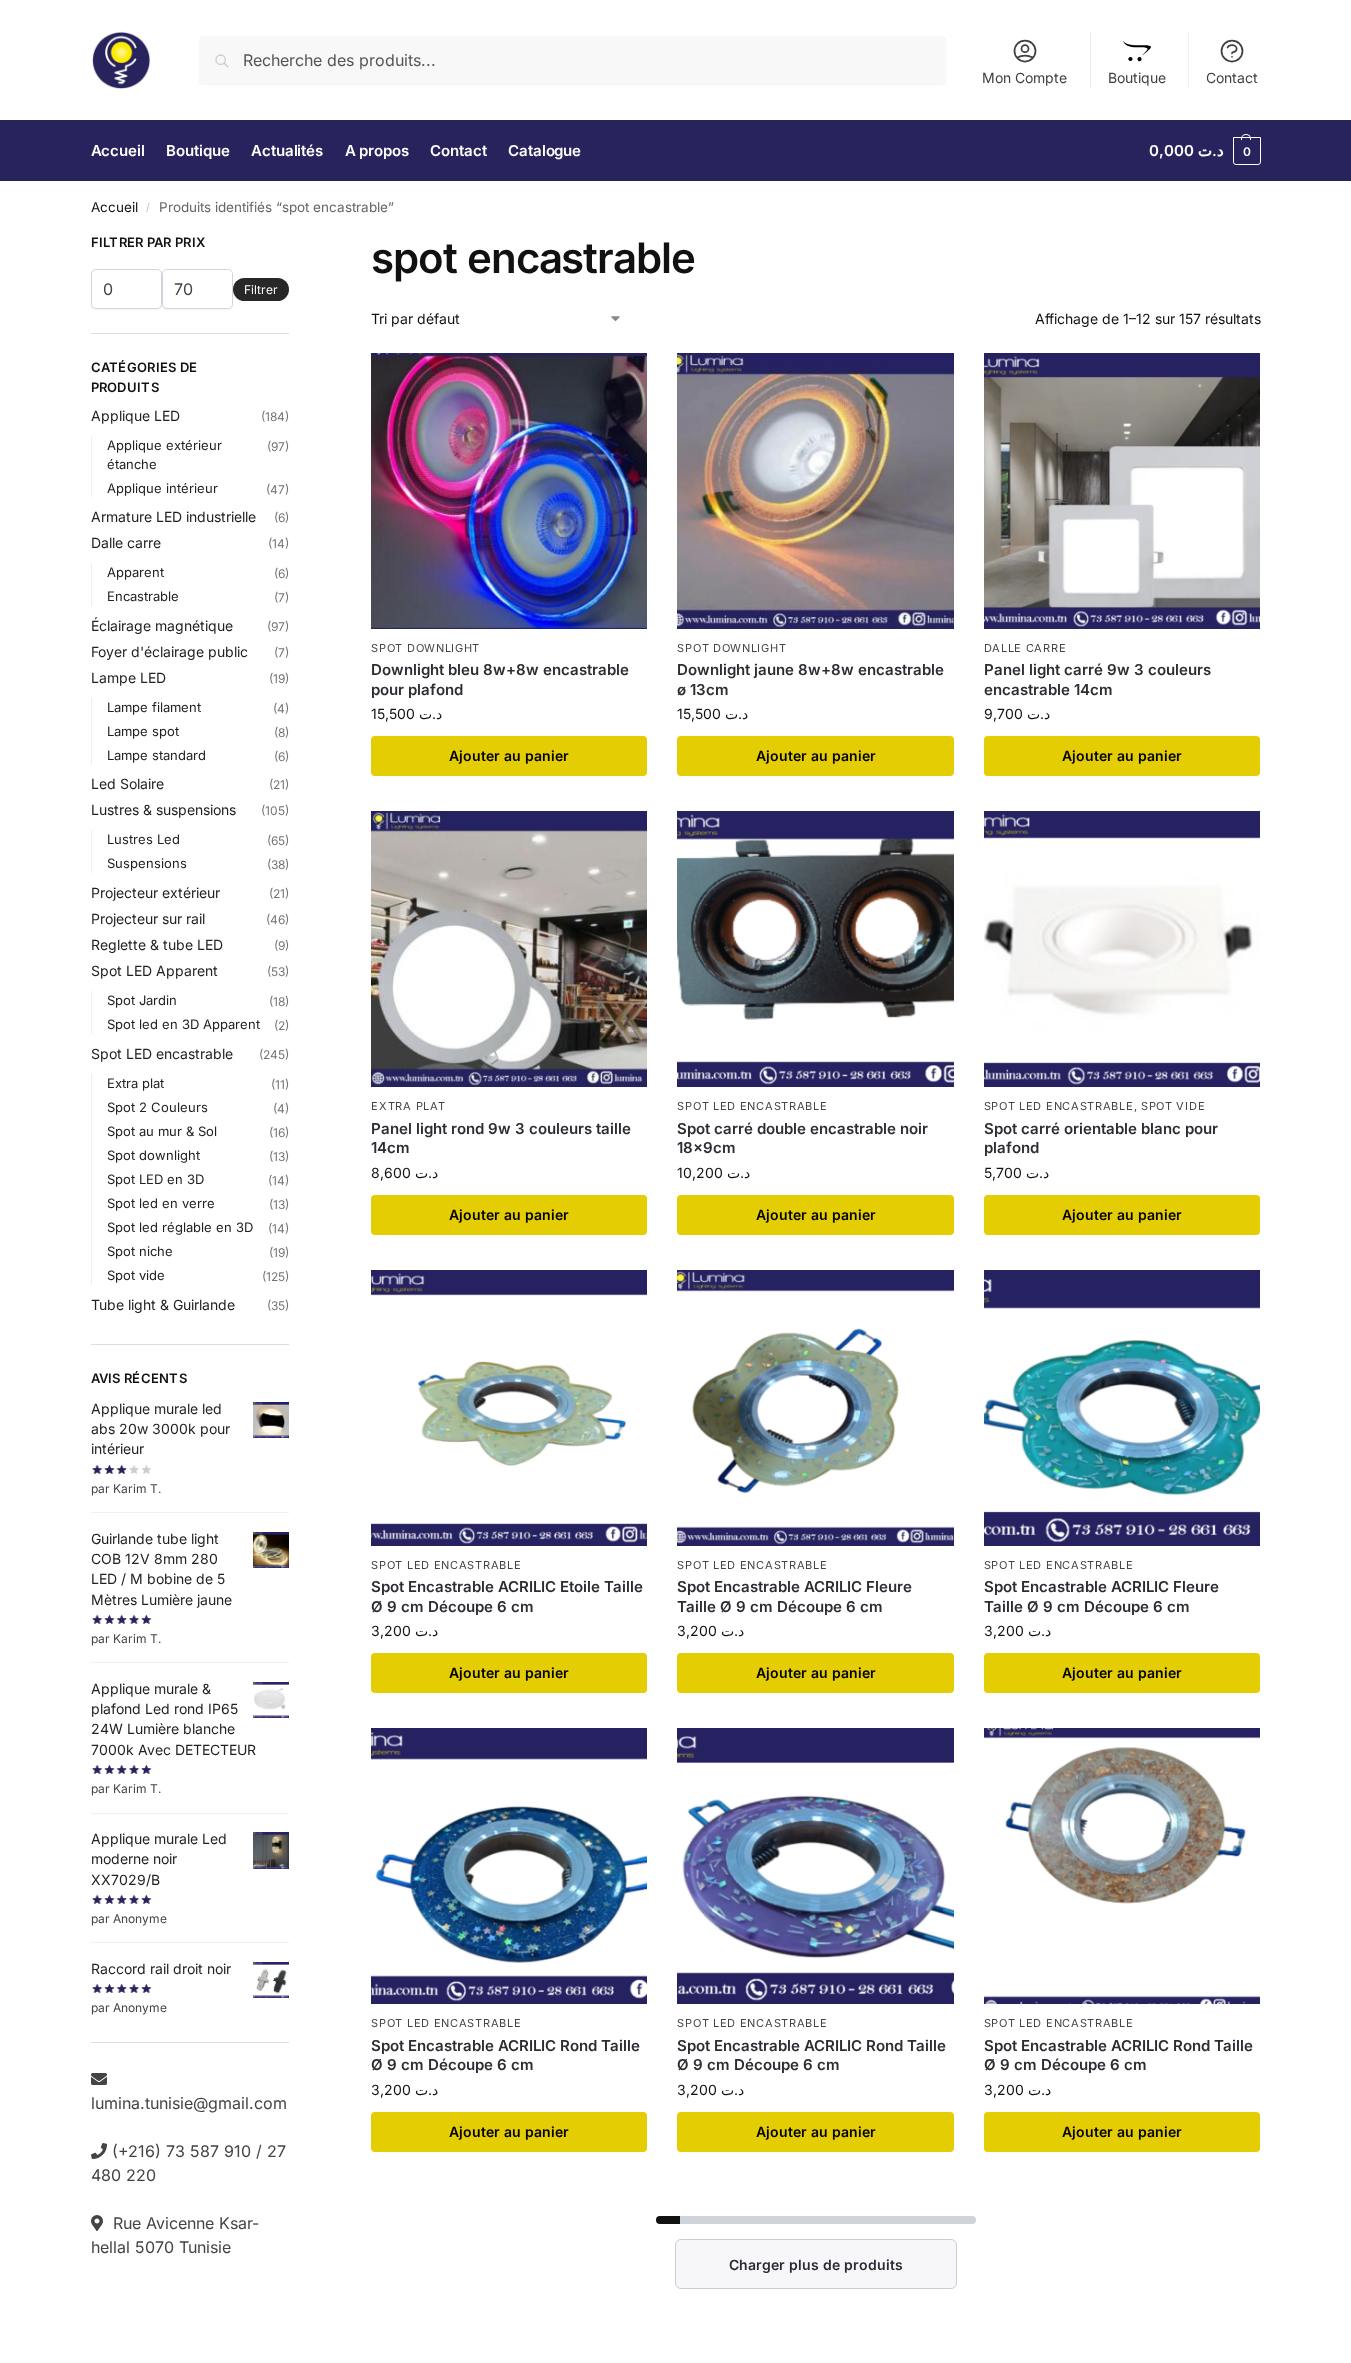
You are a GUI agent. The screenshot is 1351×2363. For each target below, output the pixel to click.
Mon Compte (1024, 77)
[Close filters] (295, 245)
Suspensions (147, 863)
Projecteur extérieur (155, 892)
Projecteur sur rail (148, 918)
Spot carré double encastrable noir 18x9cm (802, 1138)
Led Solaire (127, 783)
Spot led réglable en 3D (180, 1227)
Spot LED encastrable (752, 1106)
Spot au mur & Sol (162, 1131)
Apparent (135, 572)
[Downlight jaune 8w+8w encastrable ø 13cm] (815, 491)
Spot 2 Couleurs (157, 1107)
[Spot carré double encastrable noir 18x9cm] (815, 949)
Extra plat (408, 1106)
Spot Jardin (142, 1000)
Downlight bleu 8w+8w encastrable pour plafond (500, 679)
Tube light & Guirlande (163, 1304)
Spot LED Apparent (154, 970)
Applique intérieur (162, 488)
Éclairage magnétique (162, 625)
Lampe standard (156, 755)
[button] (1205, 151)
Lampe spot (143, 731)
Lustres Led (143, 839)
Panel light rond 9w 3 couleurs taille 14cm (501, 1138)
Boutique (1137, 77)
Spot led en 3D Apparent (183, 1024)
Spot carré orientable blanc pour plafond (1101, 1138)
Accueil (114, 207)
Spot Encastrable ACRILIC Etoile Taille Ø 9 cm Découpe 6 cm (507, 1596)
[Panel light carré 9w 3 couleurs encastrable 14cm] (1122, 491)
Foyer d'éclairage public (169, 651)
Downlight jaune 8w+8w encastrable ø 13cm (810, 679)
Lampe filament (154, 707)
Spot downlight (425, 648)
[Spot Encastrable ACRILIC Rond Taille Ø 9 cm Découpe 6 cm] (509, 1866)
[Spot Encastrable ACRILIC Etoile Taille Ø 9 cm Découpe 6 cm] (509, 1408)
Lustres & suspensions (163, 809)
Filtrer (261, 289)
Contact (1232, 77)
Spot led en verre (161, 1203)
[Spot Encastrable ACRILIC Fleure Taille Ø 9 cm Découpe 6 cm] (815, 1408)
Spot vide (1173, 1106)
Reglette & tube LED (157, 944)
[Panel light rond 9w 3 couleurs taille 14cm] (509, 949)
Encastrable (143, 596)
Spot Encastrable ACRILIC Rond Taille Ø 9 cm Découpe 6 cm (505, 2055)
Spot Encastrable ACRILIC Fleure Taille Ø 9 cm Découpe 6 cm (794, 1596)
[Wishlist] (617, 383)
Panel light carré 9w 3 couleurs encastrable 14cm (1097, 679)
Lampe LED (128, 677)
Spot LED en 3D (155, 1179)
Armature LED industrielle (173, 516)
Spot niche (140, 1251)
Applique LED (135, 415)
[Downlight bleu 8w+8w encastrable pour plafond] (509, 491)
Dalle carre (1025, 648)
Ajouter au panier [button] (509, 755)
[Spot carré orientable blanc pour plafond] (1122, 949)
